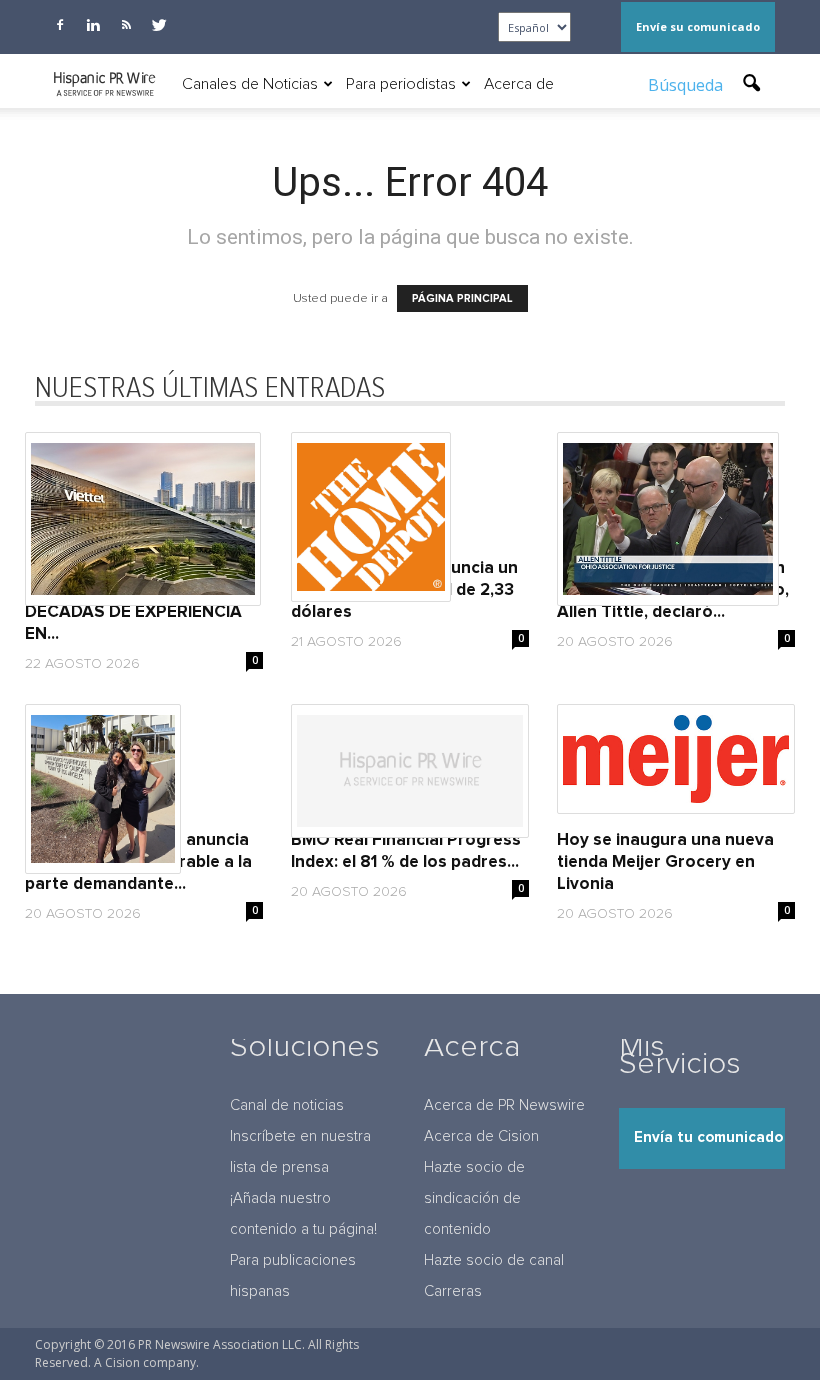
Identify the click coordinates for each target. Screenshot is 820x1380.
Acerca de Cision (481, 1136)
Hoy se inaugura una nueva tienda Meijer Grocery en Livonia (665, 862)
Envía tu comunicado (708, 1137)
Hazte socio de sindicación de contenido (474, 1198)
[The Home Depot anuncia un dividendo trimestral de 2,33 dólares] (410, 517)
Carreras (453, 1291)
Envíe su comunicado (698, 26)
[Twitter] (159, 25)
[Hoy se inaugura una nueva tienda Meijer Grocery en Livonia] (676, 759)
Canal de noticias (287, 1105)
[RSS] (126, 25)
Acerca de (519, 84)
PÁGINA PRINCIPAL (462, 298)
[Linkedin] (93, 25)
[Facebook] (60, 25)
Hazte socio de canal (494, 1260)
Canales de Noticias (250, 84)
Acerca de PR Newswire (504, 1105)
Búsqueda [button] (687, 85)
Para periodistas (401, 84)
